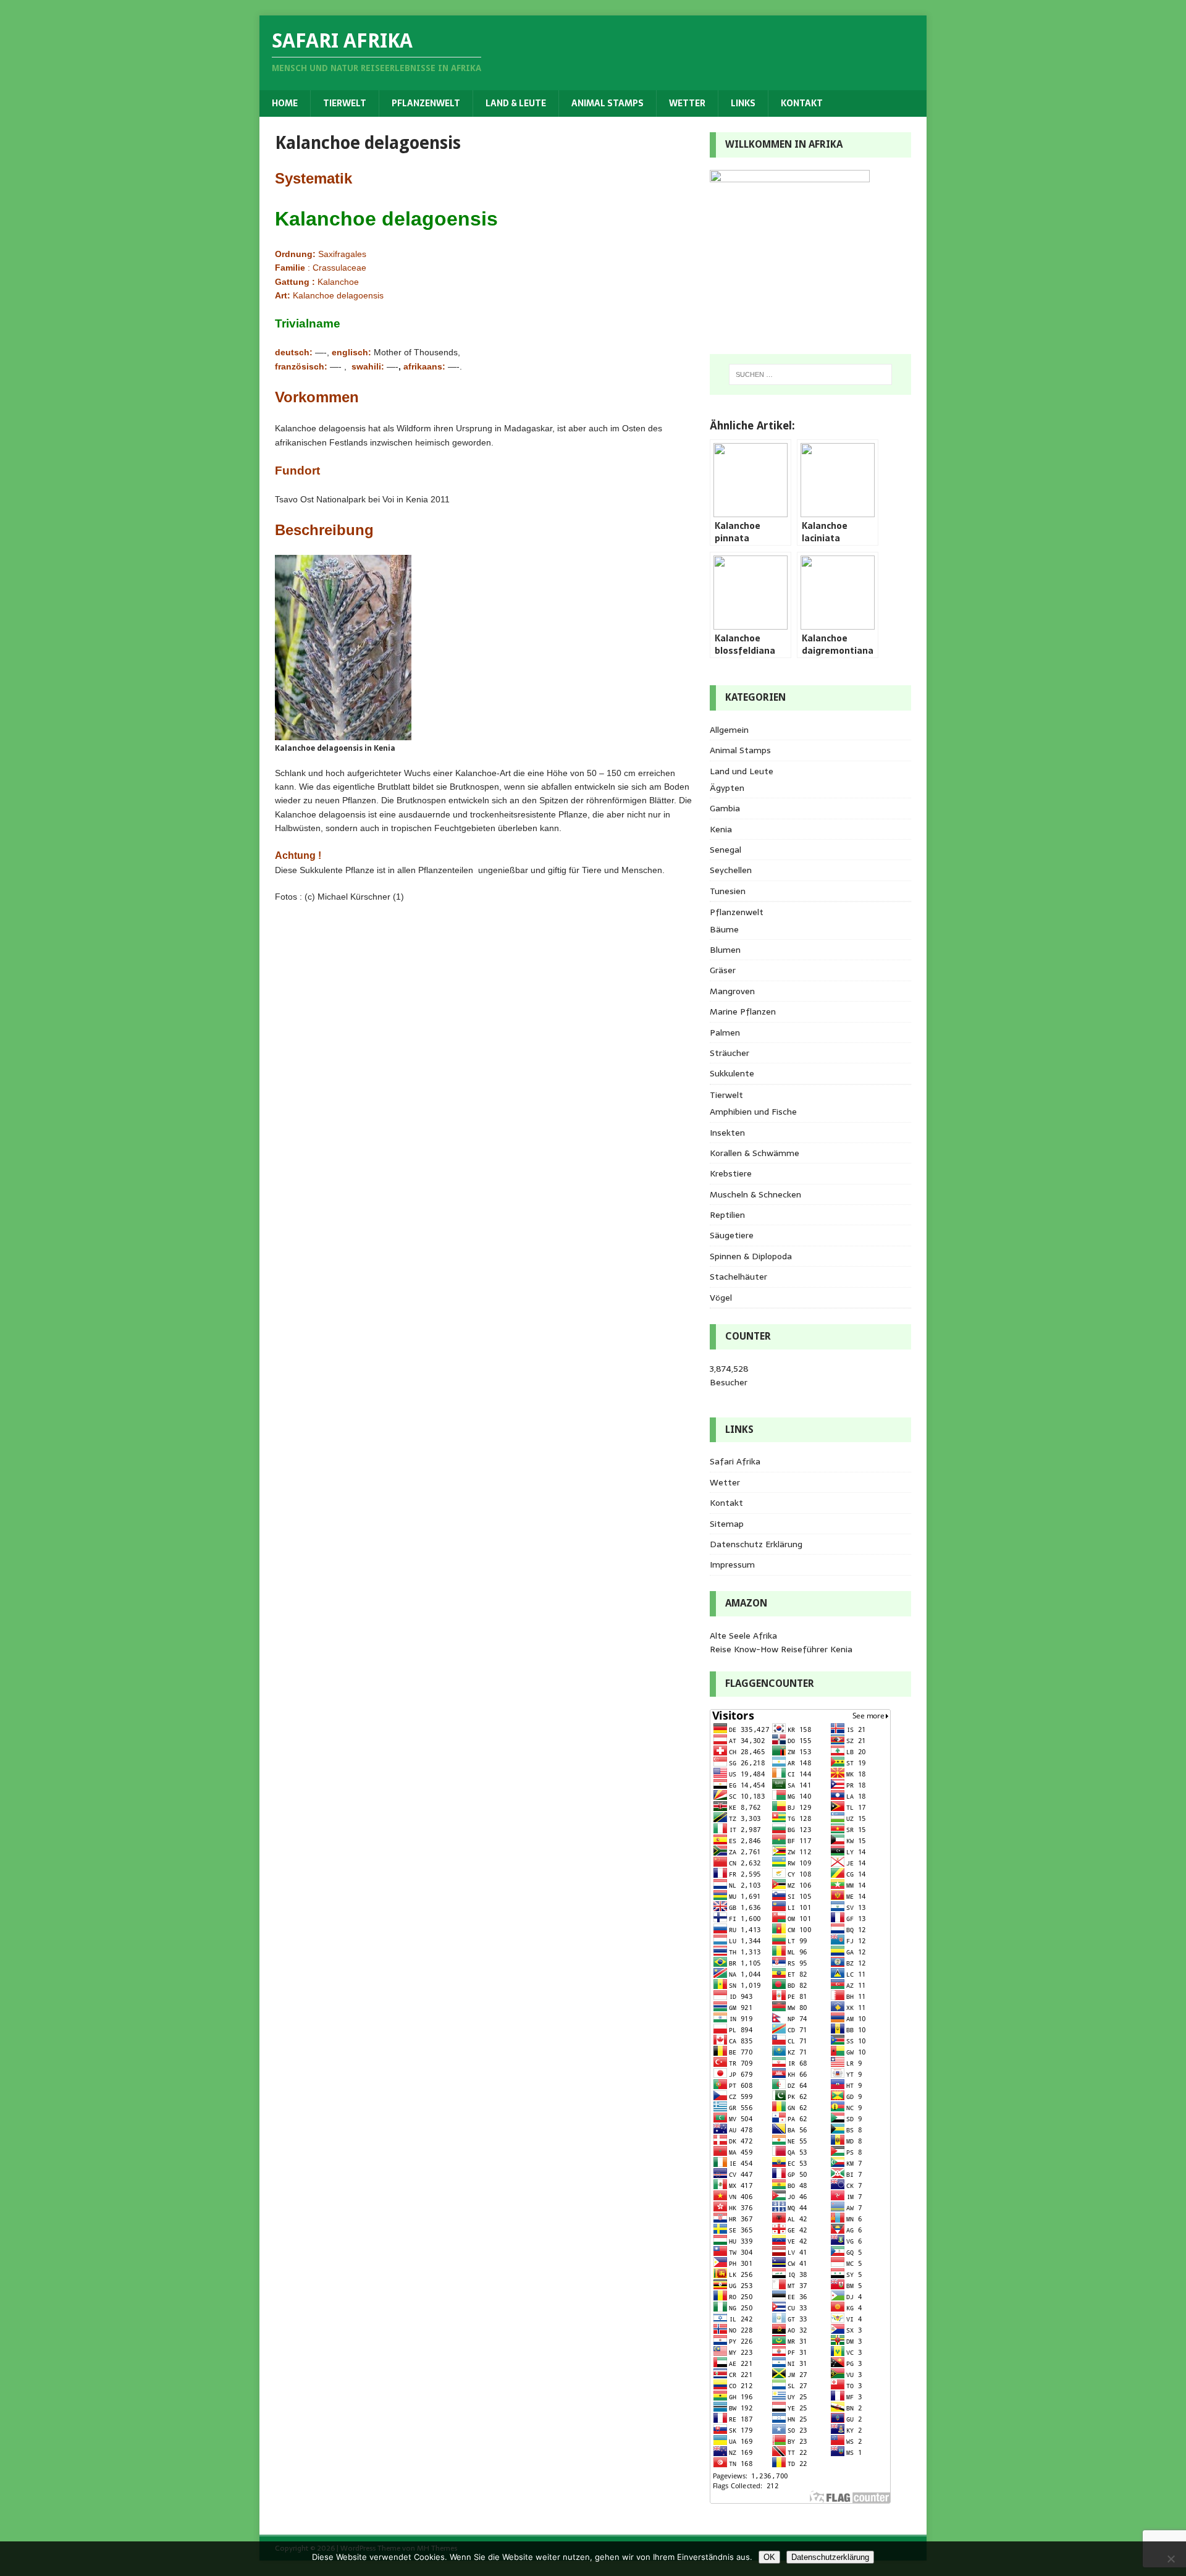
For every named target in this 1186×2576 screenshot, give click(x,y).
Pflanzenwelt (426, 103)
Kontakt (802, 103)
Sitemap (727, 1524)
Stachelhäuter (738, 1277)
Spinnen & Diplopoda (751, 1256)
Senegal (725, 850)
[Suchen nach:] (810, 374)
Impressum (732, 1565)
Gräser (723, 970)
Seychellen (731, 870)
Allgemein (729, 730)
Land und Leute (742, 771)
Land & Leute (516, 103)
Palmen (725, 1033)
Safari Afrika (735, 1461)
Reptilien (727, 1215)
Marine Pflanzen (743, 1011)
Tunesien (728, 891)
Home (285, 103)
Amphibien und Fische (753, 1112)
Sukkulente (732, 1073)
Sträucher (730, 1053)
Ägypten (727, 788)
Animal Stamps (608, 103)
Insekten (727, 1133)
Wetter (687, 103)
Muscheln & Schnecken (755, 1194)
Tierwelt (345, 103)
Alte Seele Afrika (743, 1636)
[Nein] (1171, 2559)
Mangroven (732, 991)
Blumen (725, 950)
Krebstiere (731, 1173)
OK (769, 2557)
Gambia (725, 808)
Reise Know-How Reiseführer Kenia (781, 1649)
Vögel (721, 1298)
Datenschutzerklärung (830, 2557)
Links (743, 103)
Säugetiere (732, 1235)
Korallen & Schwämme (755, 1153)
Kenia (721, 829)
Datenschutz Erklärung (756, 1544)
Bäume (724, 929)
